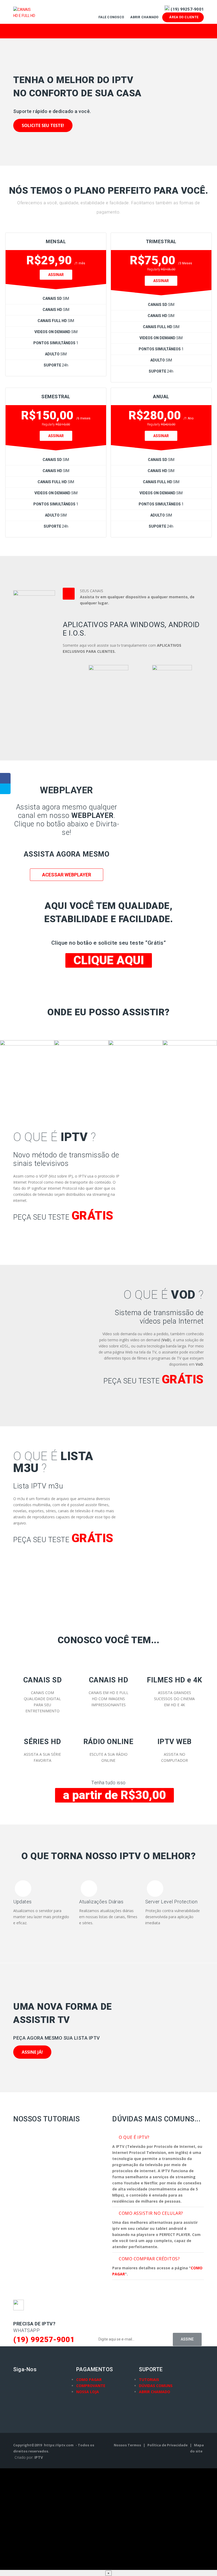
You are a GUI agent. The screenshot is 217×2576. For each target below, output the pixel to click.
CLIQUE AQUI (109, 960)
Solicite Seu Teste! (43, 125)
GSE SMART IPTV (108, 716)
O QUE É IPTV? (134, 2137)
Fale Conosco (112, 17)
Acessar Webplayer (67, 875)
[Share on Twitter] (5, 789)
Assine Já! (32, 2052)
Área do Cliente (183, 17)
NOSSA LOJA (88, 2392)
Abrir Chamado (145, 17)
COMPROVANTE (91, 2386)
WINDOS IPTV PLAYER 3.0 (172, 716)
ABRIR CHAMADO (155, 2392)
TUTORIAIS (149, 2380)
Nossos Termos (128, 2445)
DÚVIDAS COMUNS (156, 2386)
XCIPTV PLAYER (45, 716)
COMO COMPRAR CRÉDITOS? (149, 2259)
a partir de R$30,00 (114, 1795)
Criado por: (29, 2457)
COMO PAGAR (89, 2380)
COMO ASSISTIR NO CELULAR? (151, 2213)
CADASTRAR (39, 1238)
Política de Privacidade (168, 2445)
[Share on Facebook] (5, 778)
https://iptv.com (59, 2445)
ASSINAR (56, 275)
